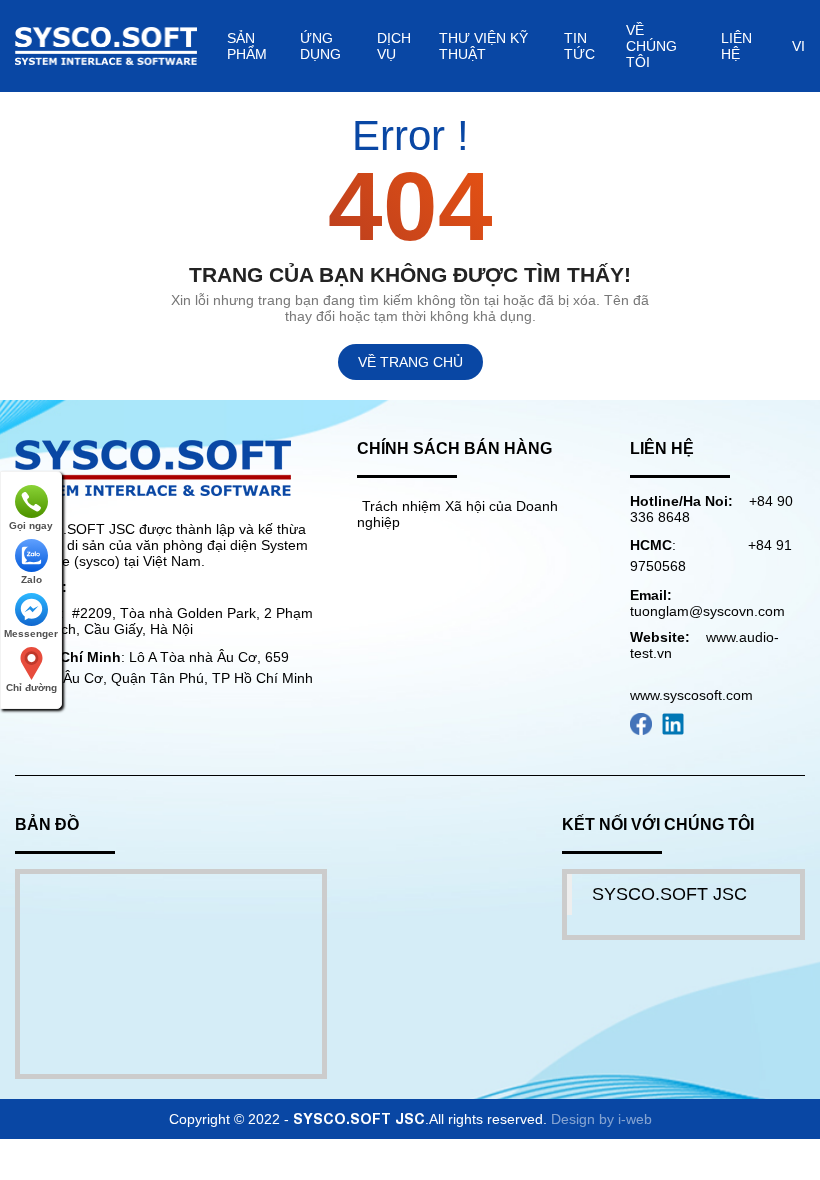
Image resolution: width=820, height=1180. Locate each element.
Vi (798, 46)
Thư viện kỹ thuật (483, 46)
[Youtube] (641, 723)
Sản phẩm (247, 46)
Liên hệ (736, 46)
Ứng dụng (320, 46)
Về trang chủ (410, 362)
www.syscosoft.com (691, 695)
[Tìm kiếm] (780, 45)
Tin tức (579, 46)
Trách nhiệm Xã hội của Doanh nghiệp (457, 514)
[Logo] (153, 467)
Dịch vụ (394, 46)
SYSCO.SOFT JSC (669, 894)
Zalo (31, 579)
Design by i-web (601, 1119)
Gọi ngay (31, 525)
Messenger (31, 633)
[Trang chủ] (106, 45)
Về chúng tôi (651, 46)
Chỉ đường (31, 687)
